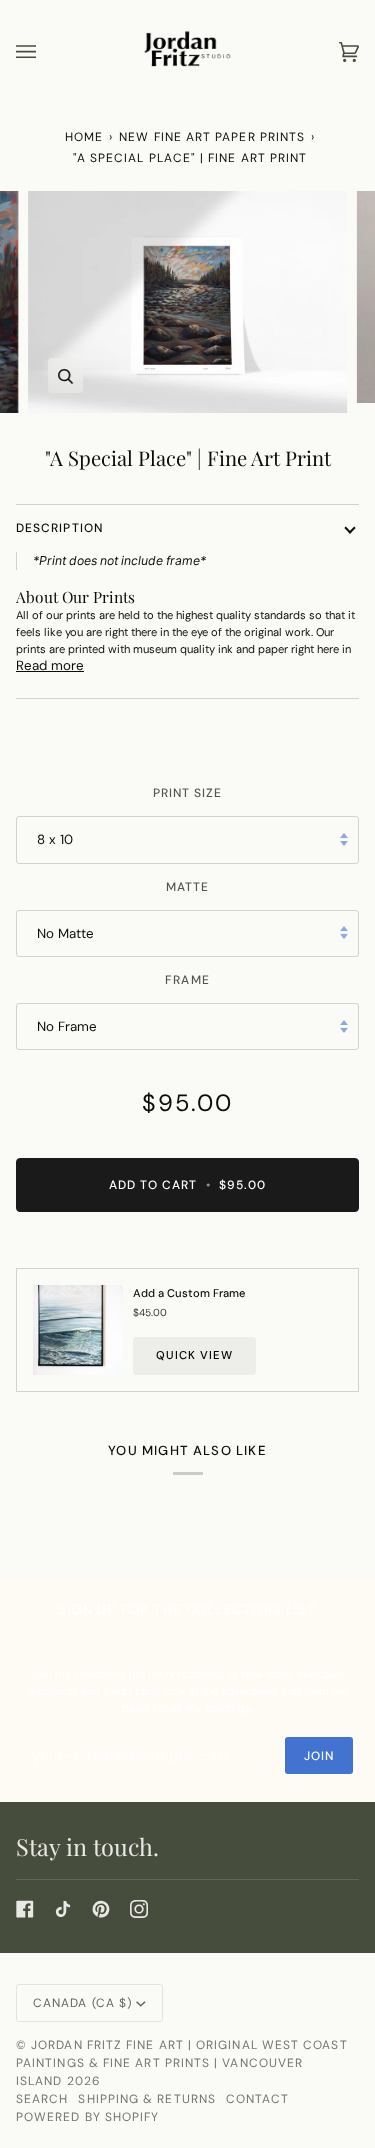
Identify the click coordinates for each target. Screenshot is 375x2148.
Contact (258, 2099)
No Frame (67, 1026)
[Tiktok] (63, 1909)
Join (319, 1756)
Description (59, 528)
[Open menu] (46, 51)
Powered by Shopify (87, 2117)
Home (84, 137)
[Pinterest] (101, 1909)
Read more (50, 665)
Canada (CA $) (82, 2003)
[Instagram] (139, 1909)
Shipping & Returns (146, 2099)
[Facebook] (25, 1909)
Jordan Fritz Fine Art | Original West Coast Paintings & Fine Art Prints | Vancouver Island (182, 2063)
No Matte (65, 933)
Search (42, 2099)
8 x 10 (55, 839)
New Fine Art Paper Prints (212, 137)
